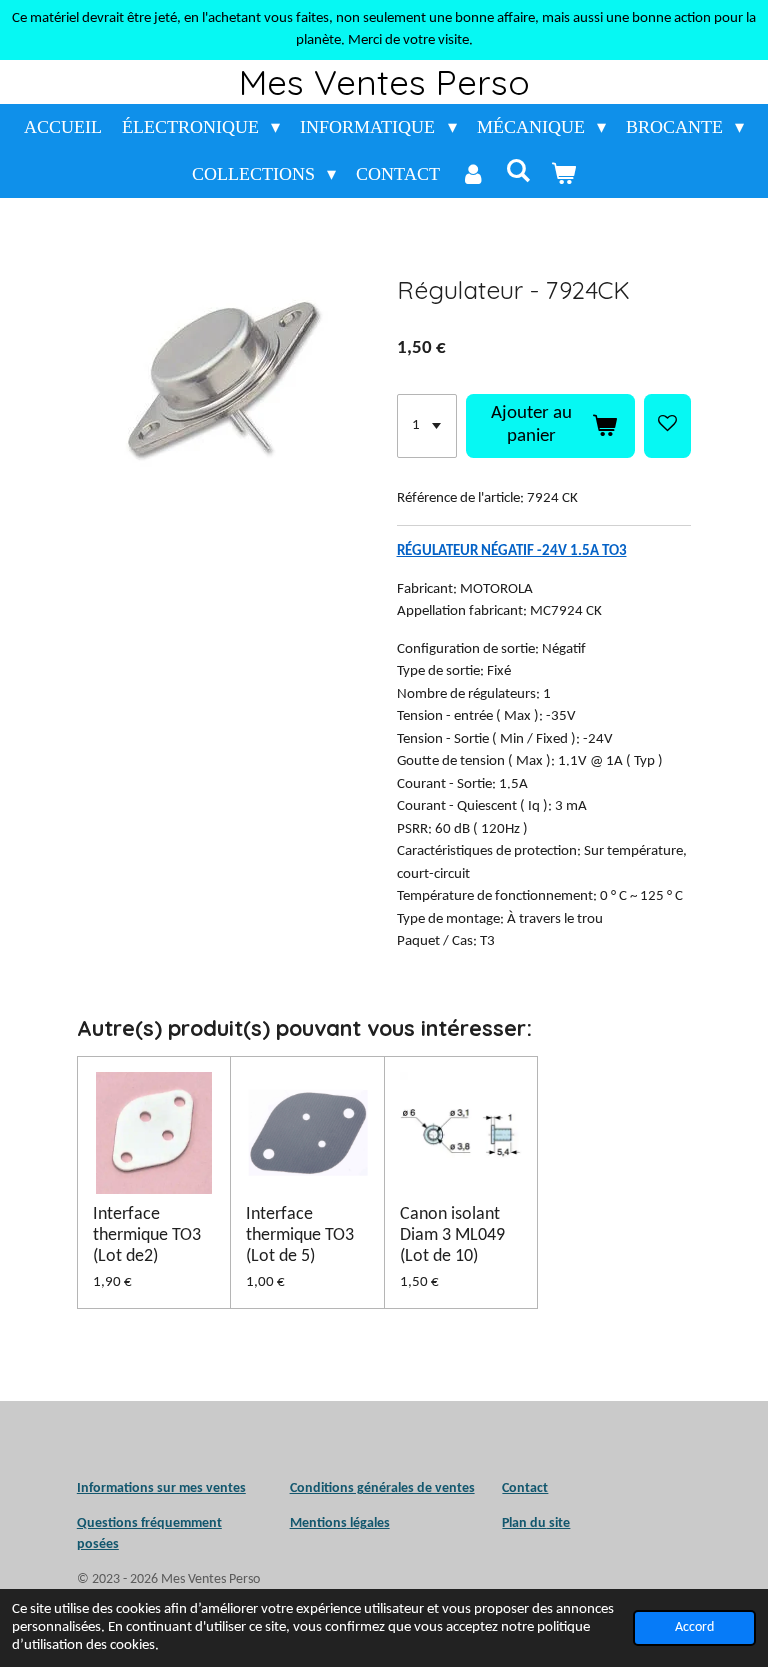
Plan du (524, 1523)
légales (340, 1523)
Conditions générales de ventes (382, 1488)
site (558, 1523)
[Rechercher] (518, 171)
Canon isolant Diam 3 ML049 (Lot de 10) (452, 1235)
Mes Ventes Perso (384, 82)
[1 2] (427, 426)
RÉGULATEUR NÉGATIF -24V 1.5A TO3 (512, 551)
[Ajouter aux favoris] (667, 426)
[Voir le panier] (563, 174)
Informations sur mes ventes (161, 1488)
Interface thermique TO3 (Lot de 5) (300, 1235)
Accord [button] (694, 1627)
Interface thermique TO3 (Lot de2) (147, 1235)
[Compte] (472, 174)
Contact (525, 1488)
